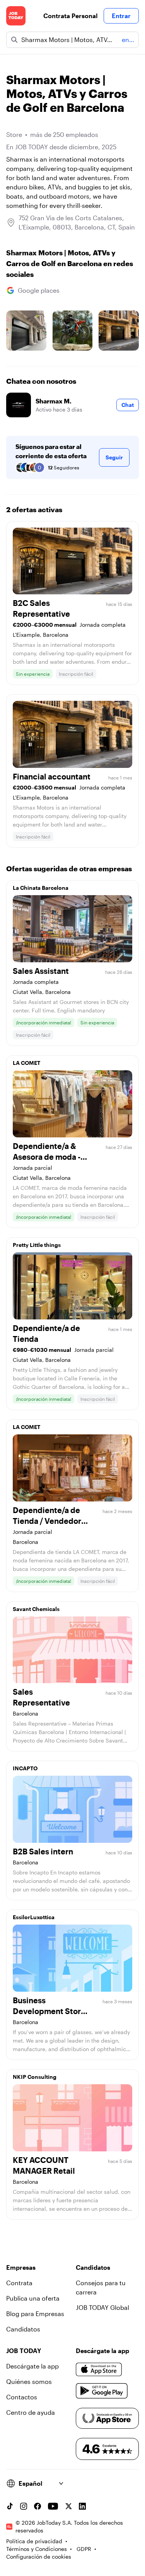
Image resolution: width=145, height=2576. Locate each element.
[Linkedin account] (82, 2506)
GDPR (84, 2549)
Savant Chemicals (36, 1609)
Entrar (121, 16)
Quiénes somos (29, 2381)
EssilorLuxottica (34, 1917)
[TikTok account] (10, 2506)
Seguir (114, 457)
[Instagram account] (24, 2506)
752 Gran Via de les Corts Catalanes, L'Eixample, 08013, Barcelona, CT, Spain (77, 222)
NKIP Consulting (35, 2077)
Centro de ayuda (31, 2412)
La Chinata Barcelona (41, 888)
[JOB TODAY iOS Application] (99, 2369)
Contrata (19, 2283)
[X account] (68, 2506)
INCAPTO (25, 1768)
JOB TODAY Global (102, 2307)
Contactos (22, 2397)
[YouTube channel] (53, 2506)
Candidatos (23, 2329)
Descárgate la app (32, 2366)
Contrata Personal (70, 16)
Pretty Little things (37, 1245)
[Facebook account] (38, 2506)
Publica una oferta (33, 2298)
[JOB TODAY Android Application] (102, 2391)
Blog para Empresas (35, 2314)
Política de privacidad (34, 2541)
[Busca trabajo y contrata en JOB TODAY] (16, 16)
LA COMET (26, 1063)
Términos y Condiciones (37, 2549)
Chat (128, 405)
